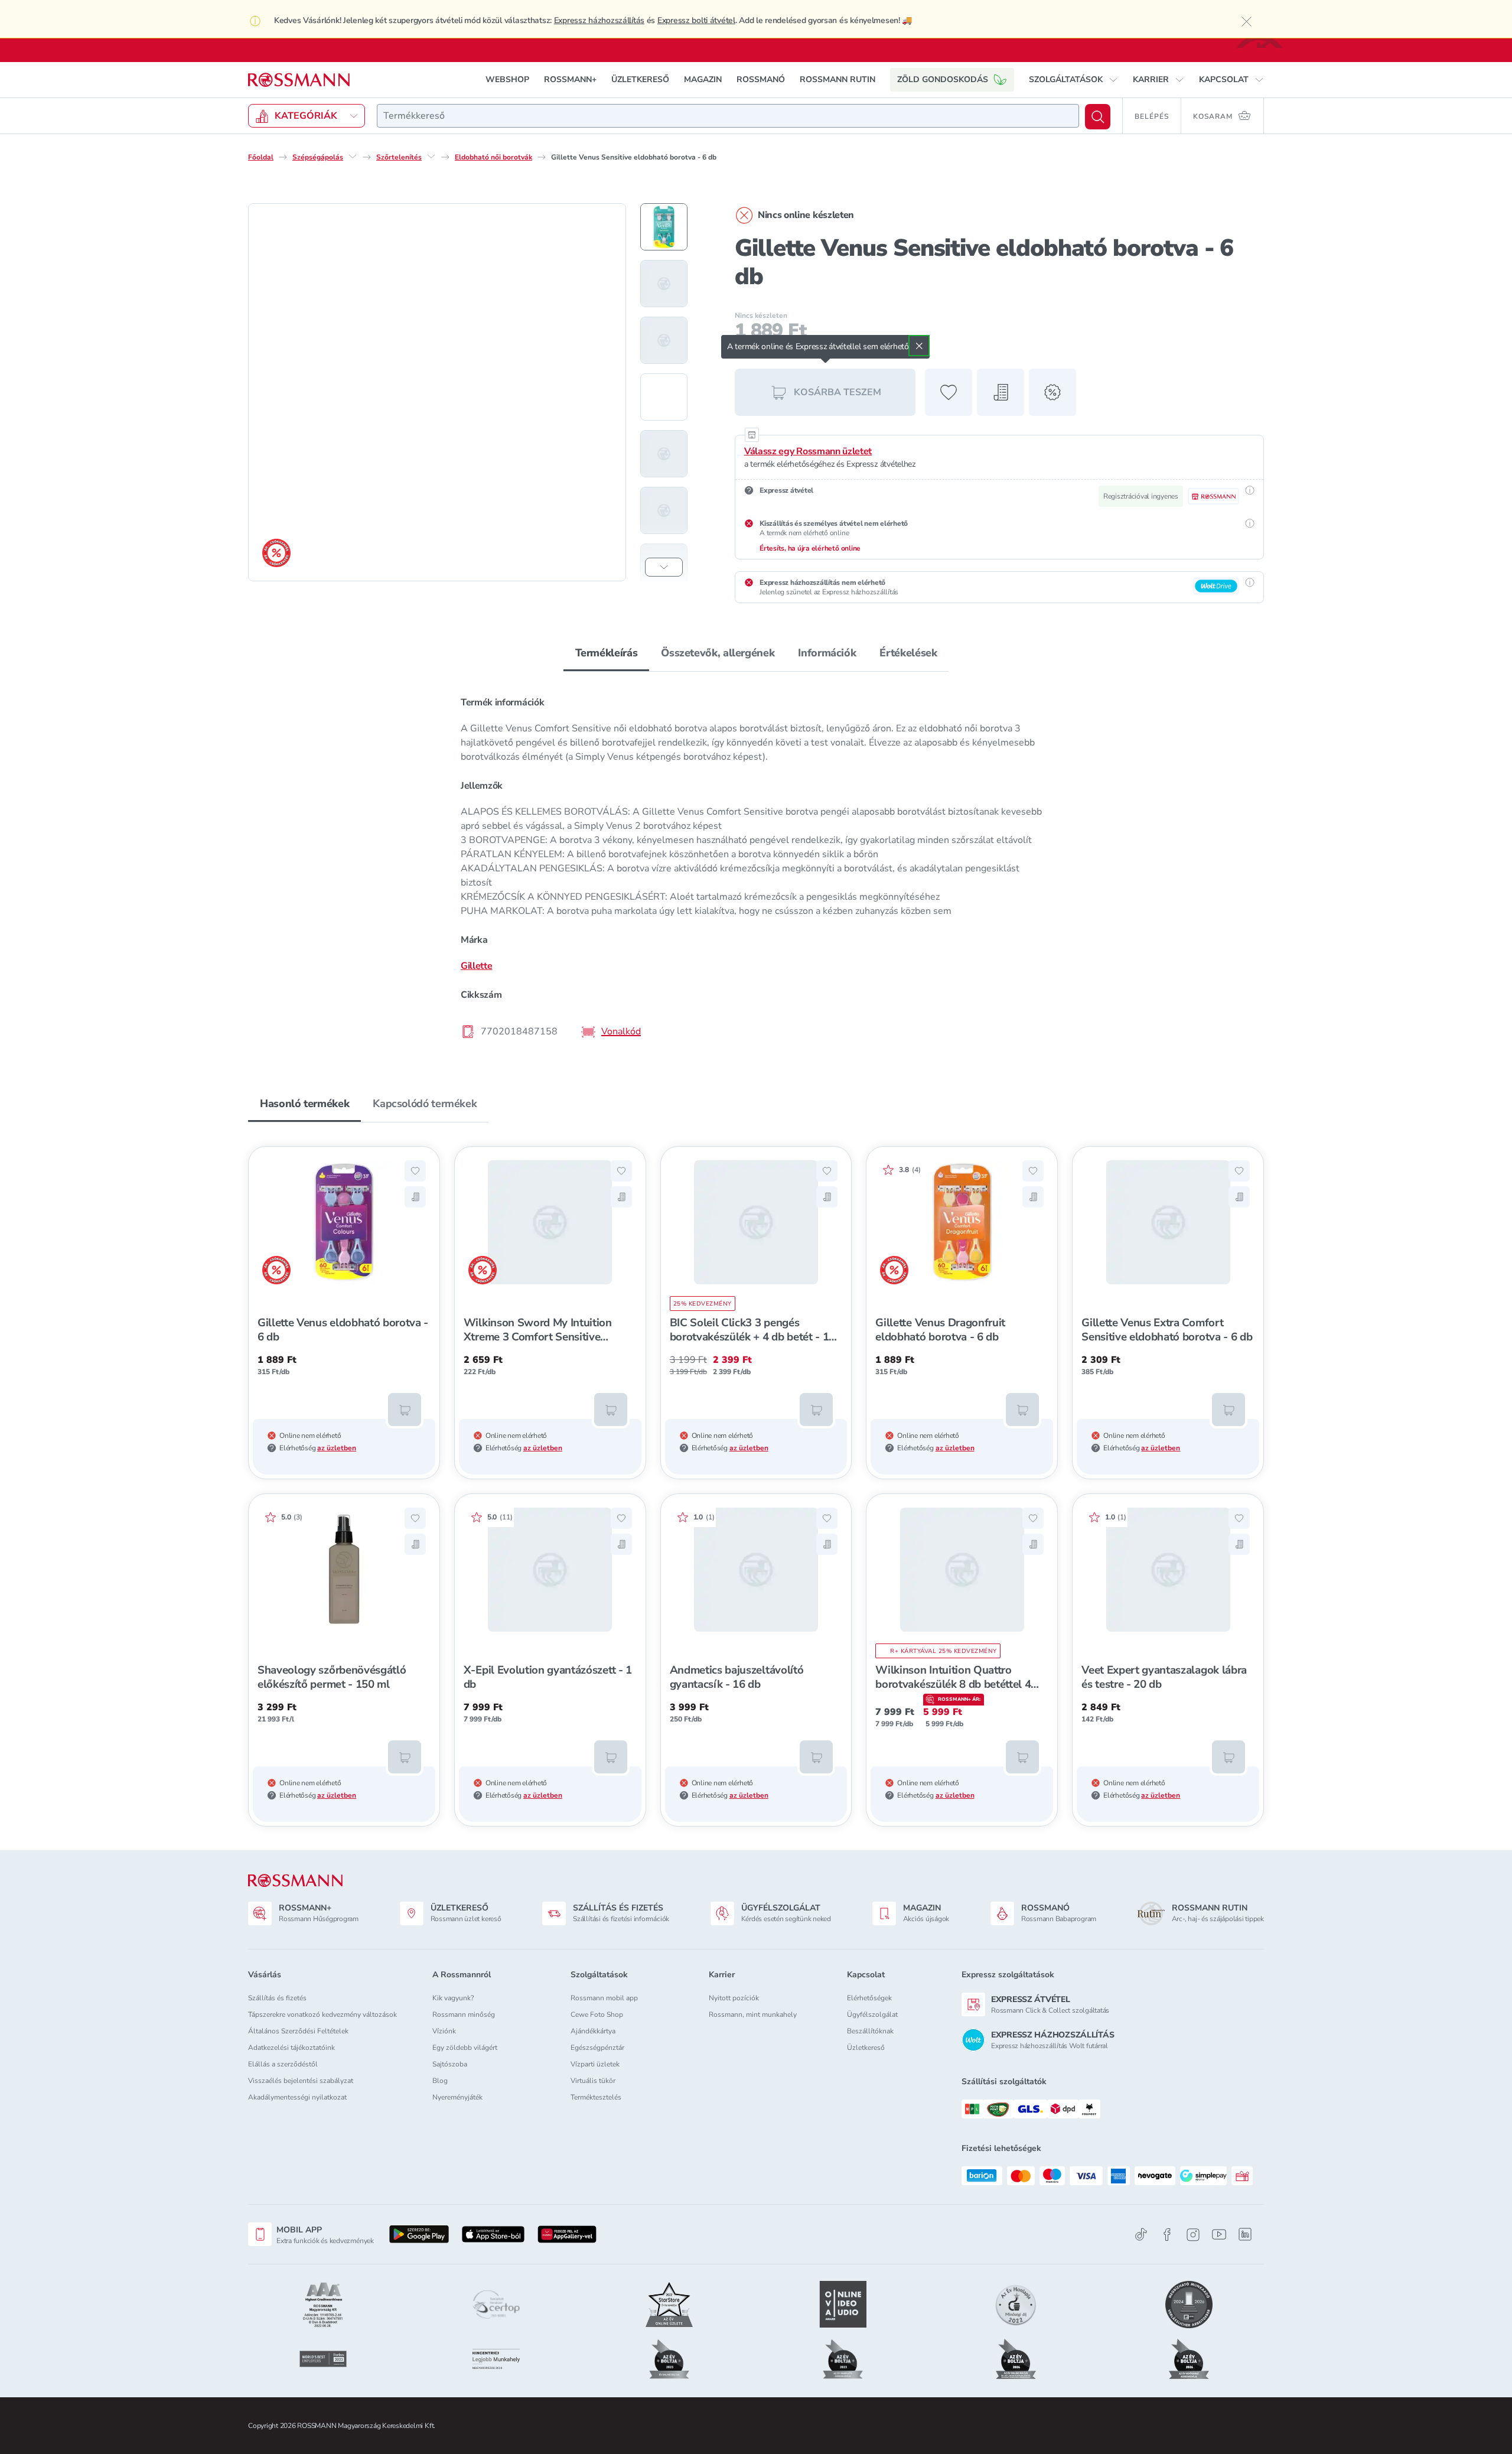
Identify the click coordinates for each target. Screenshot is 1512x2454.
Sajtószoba (450, 2064)
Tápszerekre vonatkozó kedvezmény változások (322, 2014)
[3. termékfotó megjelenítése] (664, 340)
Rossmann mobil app (604, 1998)
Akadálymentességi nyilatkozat (297, 2097)
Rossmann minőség (464, 2014)
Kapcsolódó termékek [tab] (425, 1104)
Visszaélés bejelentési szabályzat (301, 2081)
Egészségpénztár (597, 2048)
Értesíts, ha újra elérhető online (810, 548)
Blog (440, 2081)
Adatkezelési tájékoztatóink (291, 2048)
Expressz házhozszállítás (599, 20)
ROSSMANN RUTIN (838, 79)
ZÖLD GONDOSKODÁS (943, 79)
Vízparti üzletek (595, 2064)
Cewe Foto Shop (597, 2014)
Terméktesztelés (596, 2097)
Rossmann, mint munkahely (753, 2014)
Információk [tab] (827, 653)
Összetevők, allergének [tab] (718, 653)
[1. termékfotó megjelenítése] (664, 227)
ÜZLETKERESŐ (640, 79)
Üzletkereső (866, 2048)
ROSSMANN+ (570, 79)
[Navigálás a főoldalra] (299, 80)
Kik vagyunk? (453, 1998)
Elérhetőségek (869, 1998)
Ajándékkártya (593, 2031)
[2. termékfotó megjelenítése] (664, 284)
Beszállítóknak (870, 2031)
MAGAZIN (703, 79)
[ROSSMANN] (295, 1881)
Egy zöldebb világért (465, 2048)
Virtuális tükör (593, 2081)
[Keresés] (1098, 117)
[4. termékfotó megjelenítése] (664, 397)
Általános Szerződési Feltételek (298, 2031)
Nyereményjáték (457, 2097)
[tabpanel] (756, 866)
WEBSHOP (507, 79)
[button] (1073, 80)
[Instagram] (1193, 2235)
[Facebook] (1167, 2235)
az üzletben (337, 1448)
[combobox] (728, 116)
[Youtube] (1219, 2235)
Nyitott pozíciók (734, 1998)
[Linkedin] (1245, 2234)
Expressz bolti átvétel (696, 20)
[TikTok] (1141, 2235)
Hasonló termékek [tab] (304, 1104)
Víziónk (444, 2031)
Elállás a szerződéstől (283, 2064)
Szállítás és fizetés (277, 1998)
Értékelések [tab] (908, 653)
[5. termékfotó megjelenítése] (664, 454)
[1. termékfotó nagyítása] (437, 392)
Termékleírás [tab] (607, 653)
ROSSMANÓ (761, 79)
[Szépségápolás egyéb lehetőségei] (353, 157)
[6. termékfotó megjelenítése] (664, 510)
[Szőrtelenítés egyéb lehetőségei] (431, 157)
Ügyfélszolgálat (872, 2014)
